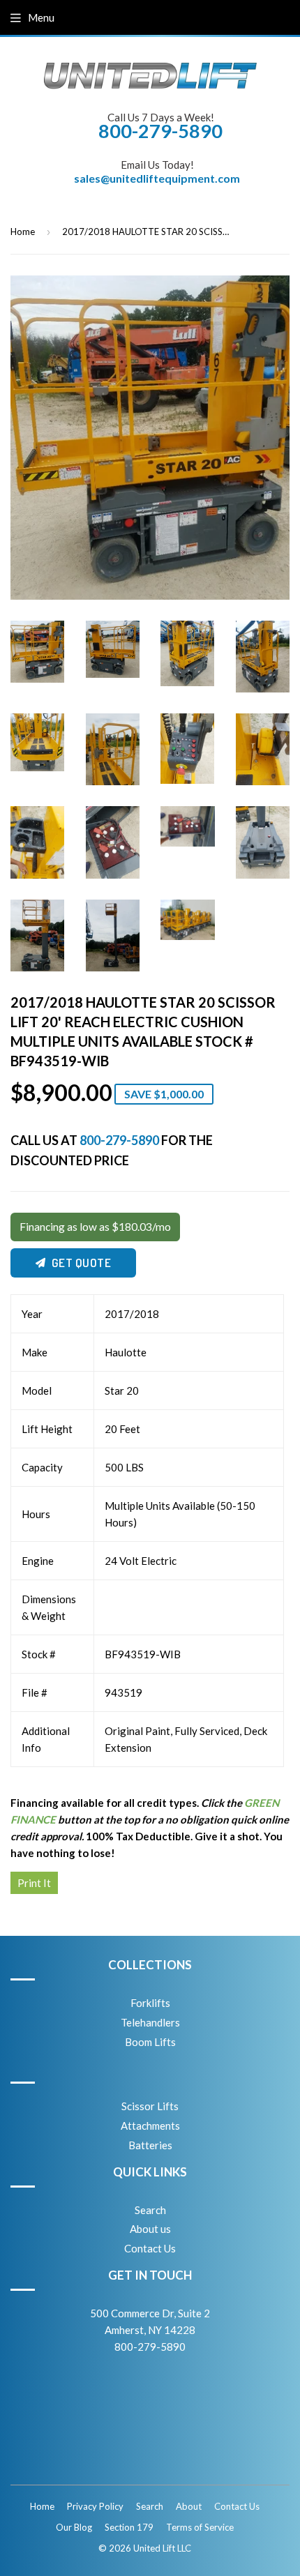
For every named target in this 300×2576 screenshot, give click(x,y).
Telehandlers (150, 2022)
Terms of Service (200, 2527)
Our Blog (74, 2527)
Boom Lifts (150, 2042)
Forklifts (150, 2003)
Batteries (150, 2145)
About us (150, 2229)
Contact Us (150, 2248)
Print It (34, 1883)
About (189, 2506)
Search (150, 2210)
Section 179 (129, 2527)
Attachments (150, 2126)
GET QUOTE (82, 1263)
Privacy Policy (95, 2506)
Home (23, 232)
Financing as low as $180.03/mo (95, 1227)
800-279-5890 (119, 1140)
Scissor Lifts (150, 2106)
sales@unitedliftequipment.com (157, 178)
